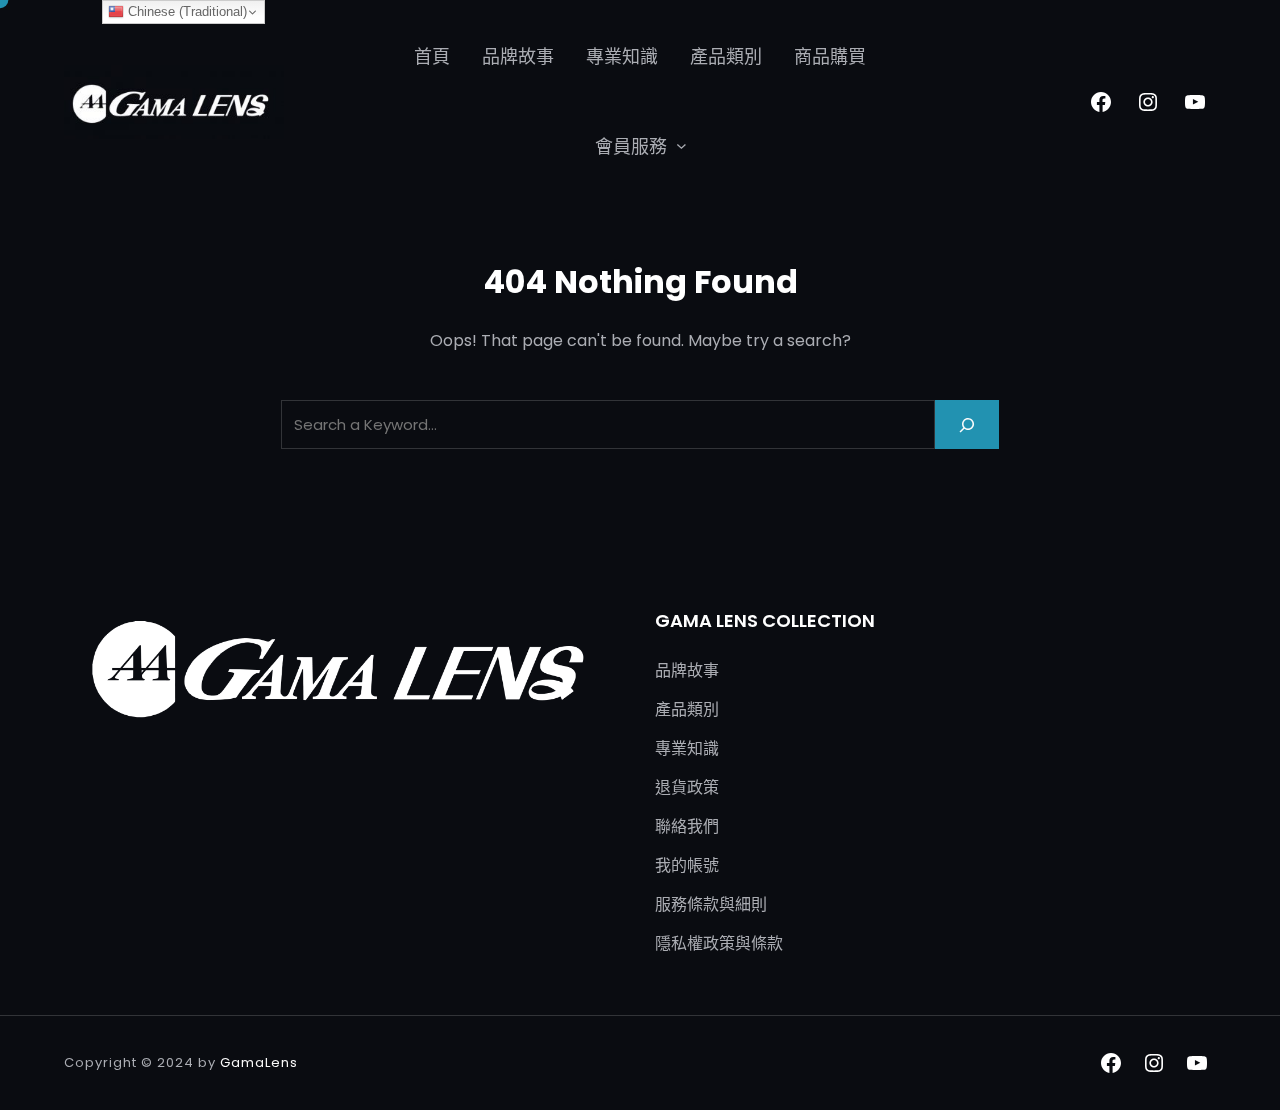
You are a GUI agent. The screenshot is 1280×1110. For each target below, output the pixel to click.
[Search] (967, 424)
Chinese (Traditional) (185, 11)
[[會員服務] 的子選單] (681, 145)
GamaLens (259, 1062)
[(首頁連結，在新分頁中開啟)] (174, 102)
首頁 (432, 56)
